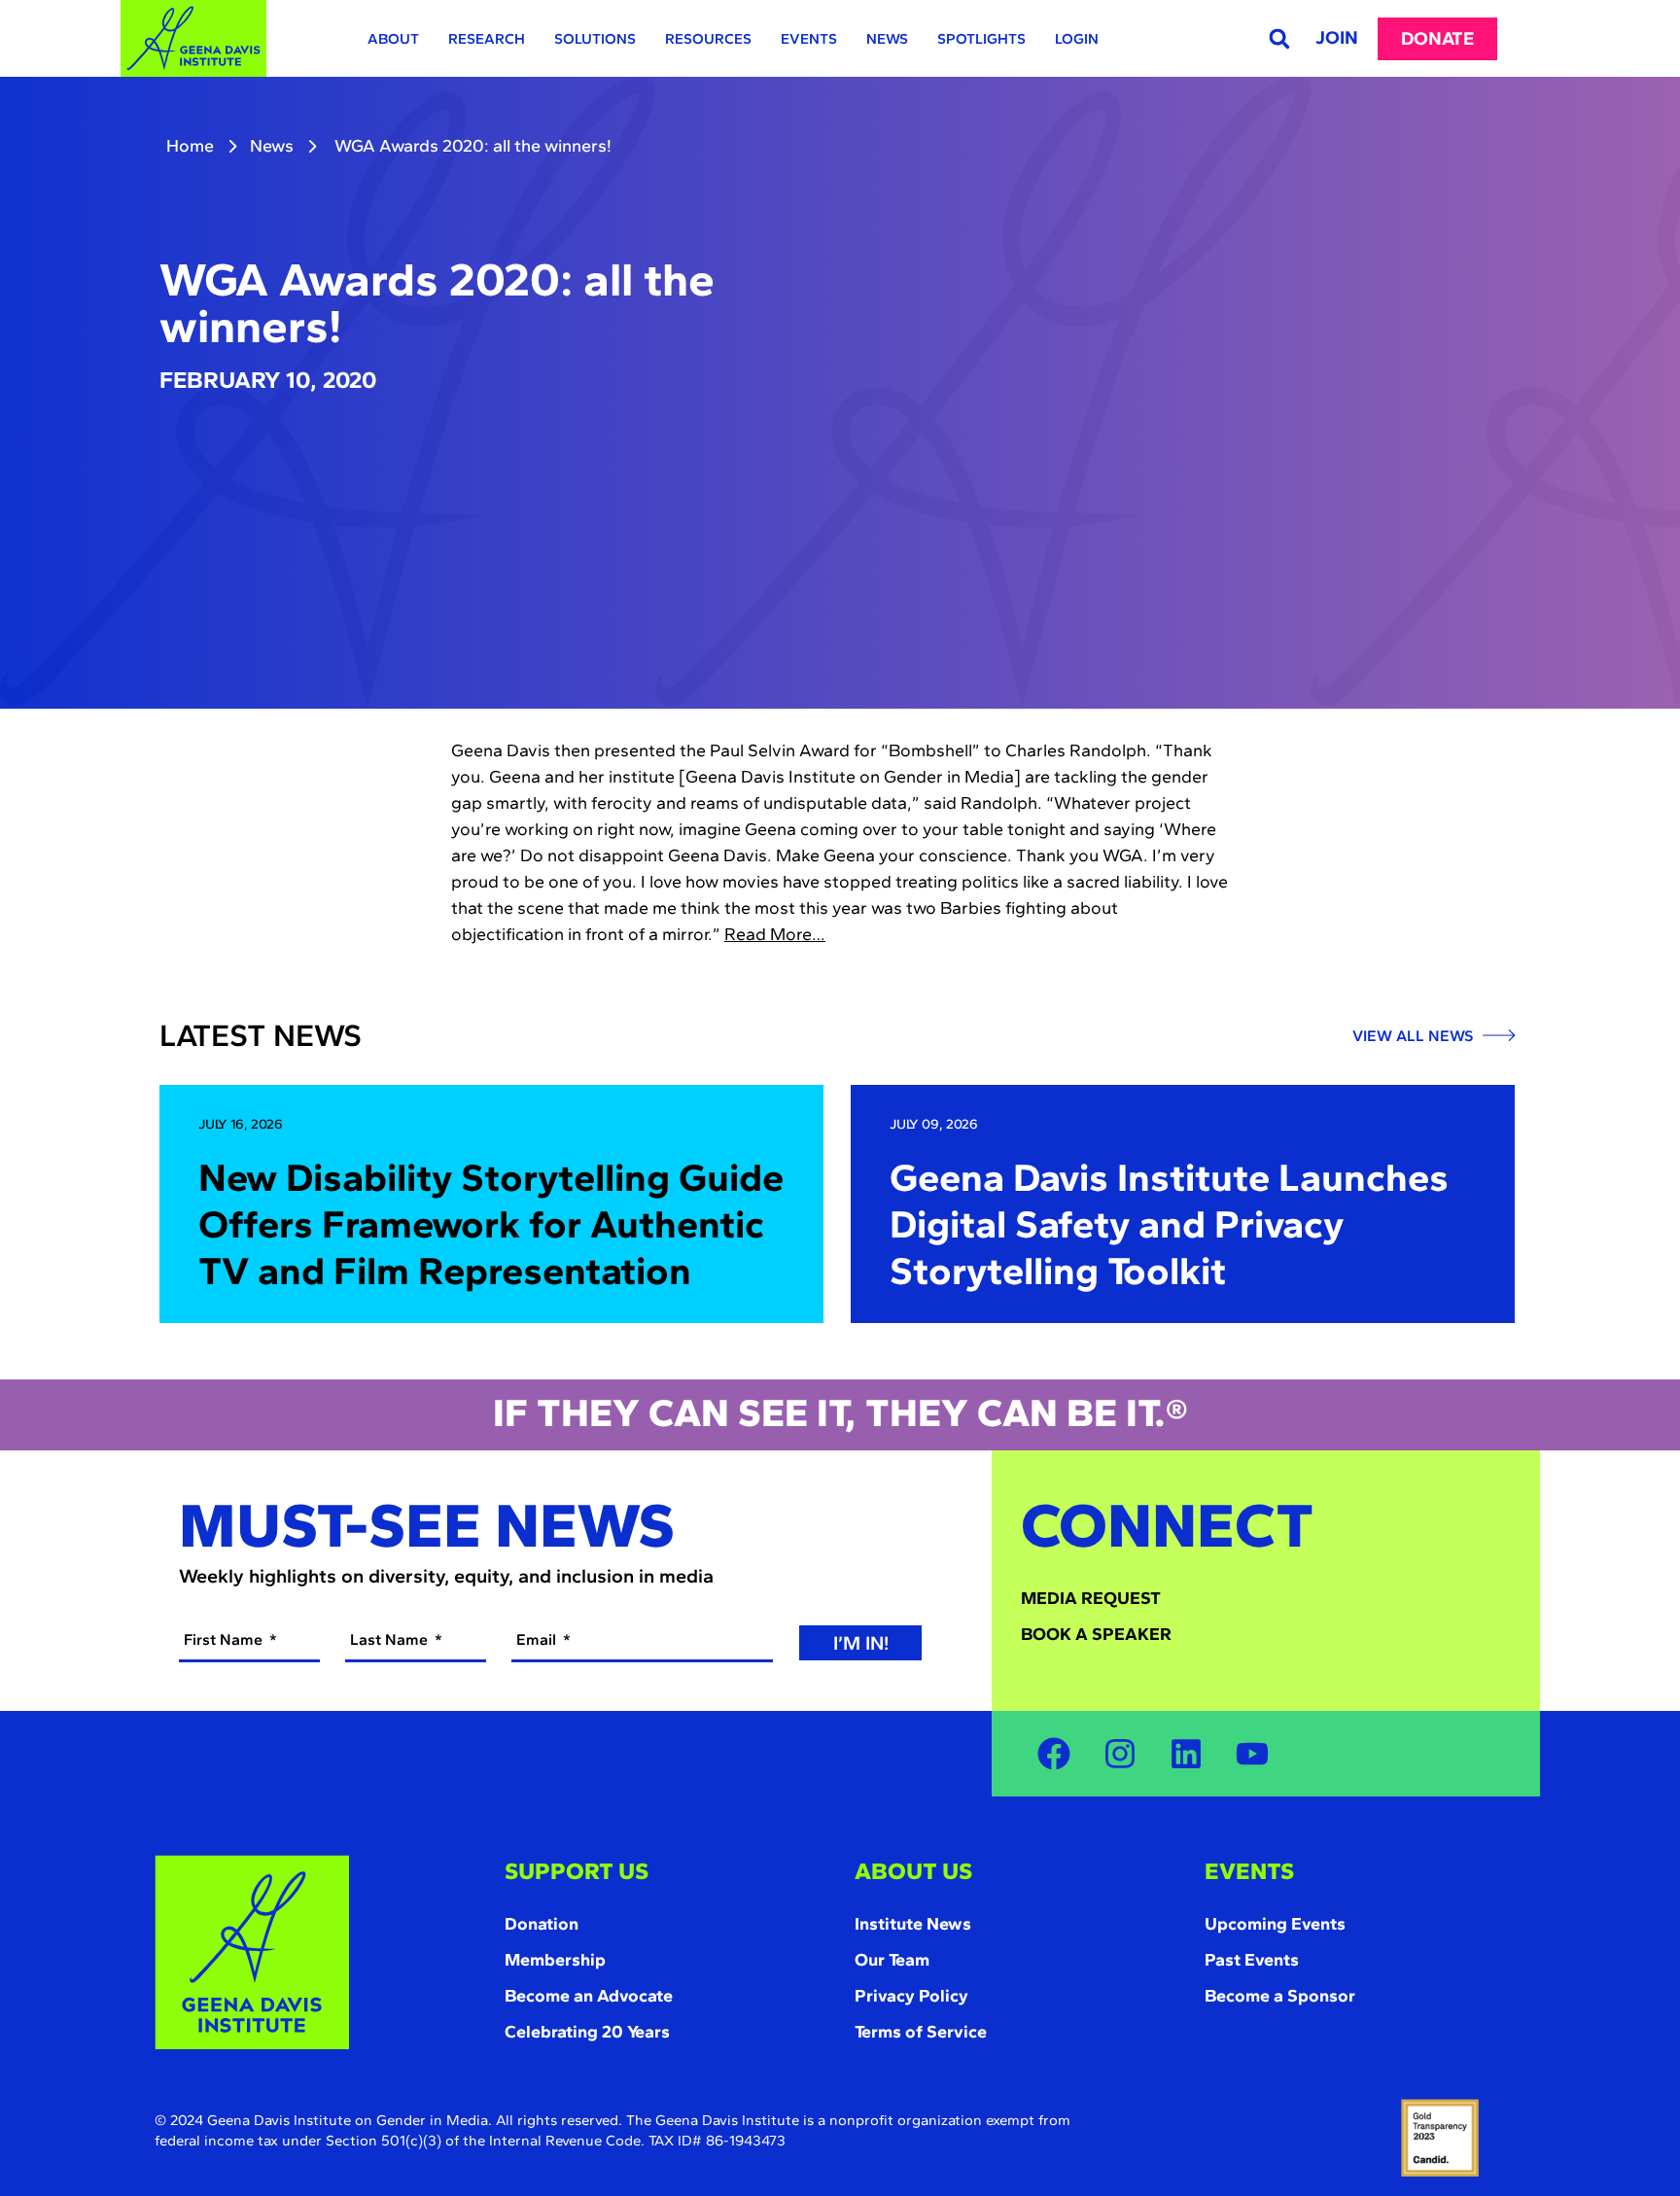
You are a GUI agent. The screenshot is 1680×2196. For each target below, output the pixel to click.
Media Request (1091, 1598)
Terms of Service (921, 2032)
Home (190, 146)
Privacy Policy (911, 1996)
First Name (225, 1639)
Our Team (892, 1960)
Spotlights (981, 39)
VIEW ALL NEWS (1415, 1036)
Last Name (391, 1639)
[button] (1279, 38)
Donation (542, 1924)
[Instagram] (1120, 1754)
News (887, 39)
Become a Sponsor (1280, 1996)
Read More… (775, 934)
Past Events (1252, 1960)
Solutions (595, 39)
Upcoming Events (1275, 1924)
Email (538, 1639)
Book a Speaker (1096, 1634)
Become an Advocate (589, 1996)
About (393, 39)
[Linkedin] (1186, 1754)
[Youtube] (1252, 1754)
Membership (555, 1960)
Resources (708, 39)
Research (487, 39)
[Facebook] (1054, 1754)
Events (809, 39)
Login (1077, 39)
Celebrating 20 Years (587, 2032)
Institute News (913, 1924)
